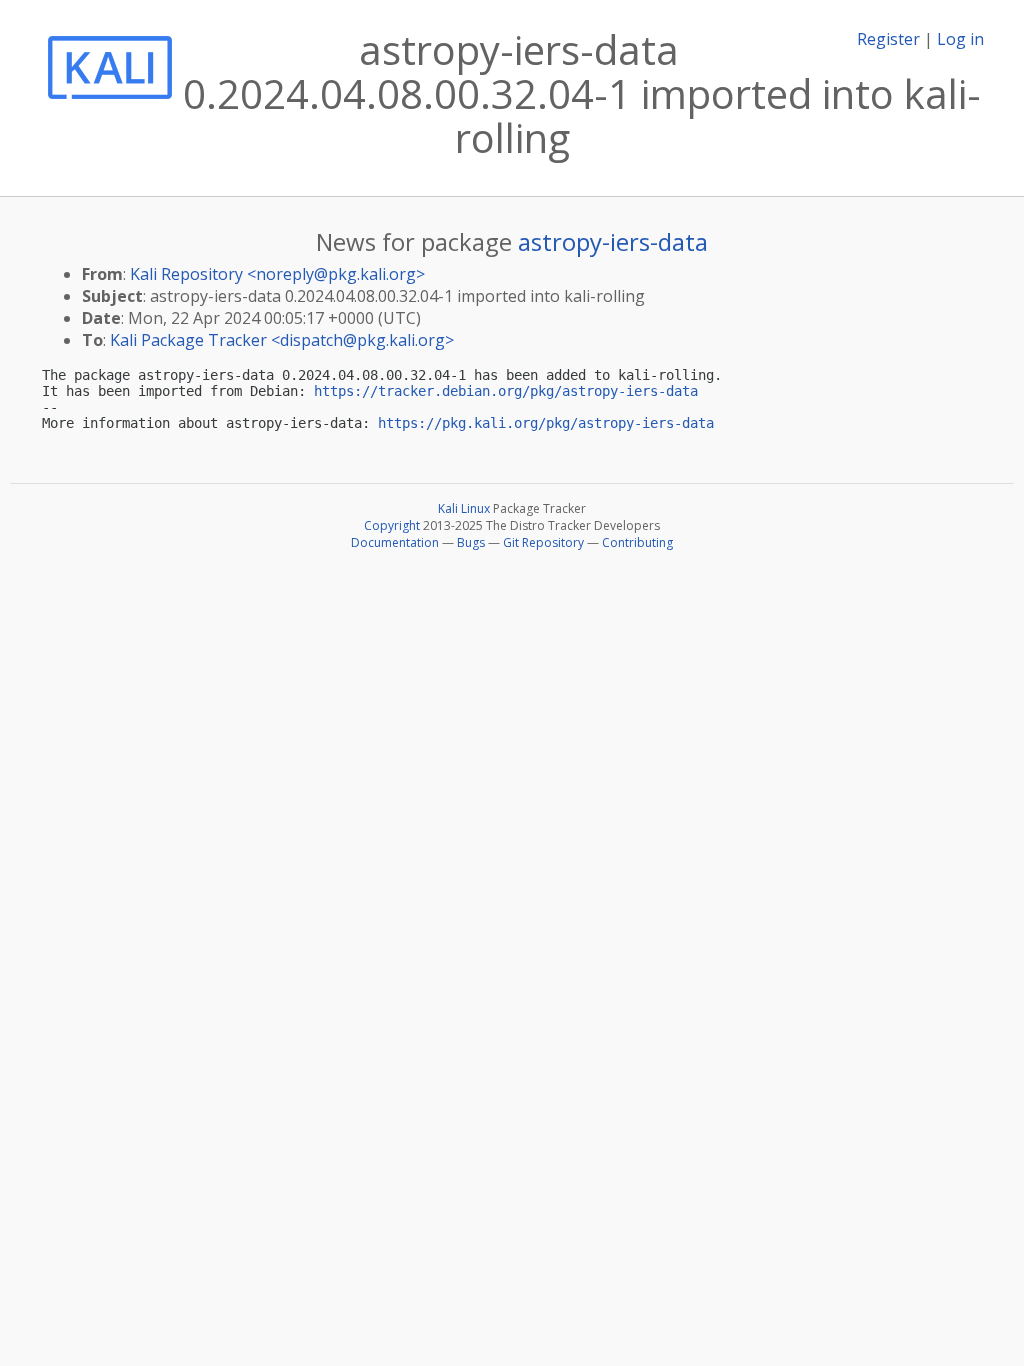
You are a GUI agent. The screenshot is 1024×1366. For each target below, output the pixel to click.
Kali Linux (464, 508)
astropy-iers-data (613, 241)
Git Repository (543, 542)
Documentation (395, 542)
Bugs (471, 542)
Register (888, 39)
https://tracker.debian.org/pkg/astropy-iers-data (506, 391)
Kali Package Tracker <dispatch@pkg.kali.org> (282, 340)
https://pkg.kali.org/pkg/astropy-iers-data (546, 423)
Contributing (637, 542)
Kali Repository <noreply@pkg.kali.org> (277, 274)
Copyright (392, 525)
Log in (960, 39)
